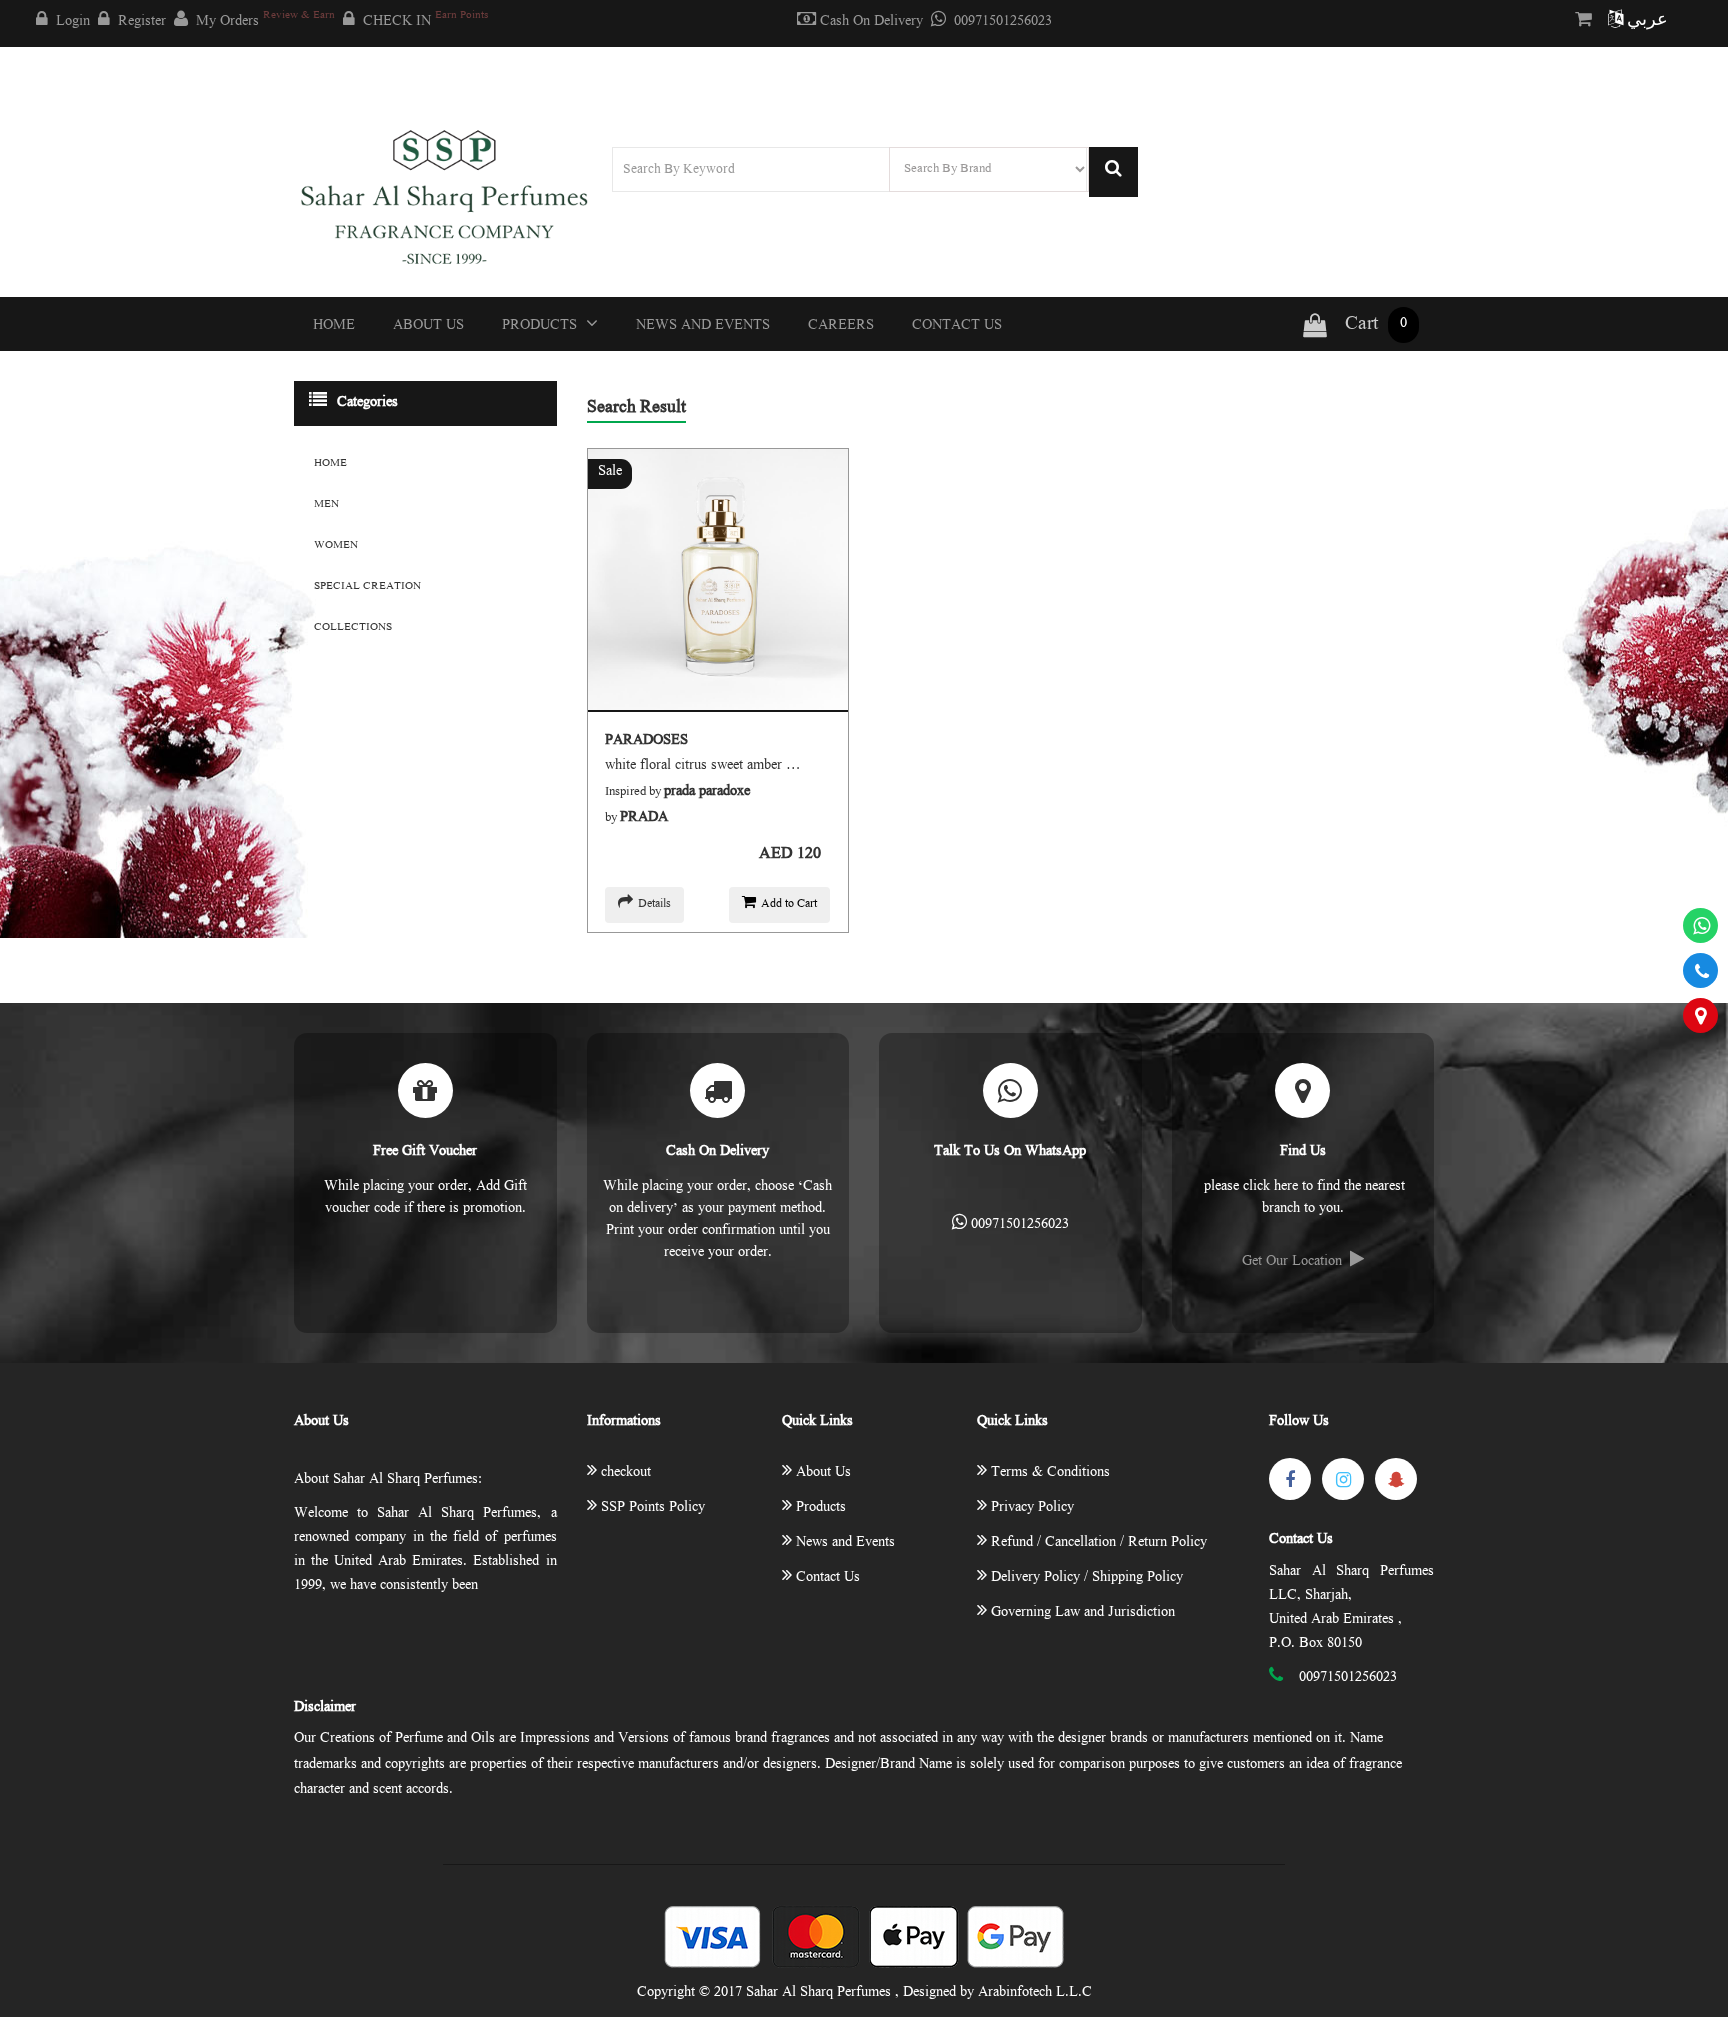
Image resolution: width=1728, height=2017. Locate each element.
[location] (1700, 1015)
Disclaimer (325, 1708)
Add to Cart (789, 904)
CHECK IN (425, 20)
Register (142, 22)
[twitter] (1343, 1479)
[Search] (1113, 172)
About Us (428, 326)
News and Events (703, 326)
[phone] (1700, 970)
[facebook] (1290, 1479)
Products (541, 326)
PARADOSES (646, 741)
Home (334, 326)
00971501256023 (1003, 22)
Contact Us (957, 326)
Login (73, 22)
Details (654, 904)
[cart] (1587, 21)
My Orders (265, 20)
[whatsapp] (1700, 925)
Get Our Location (1292, 1262)
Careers (841, 326)
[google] (1396, 1479)
